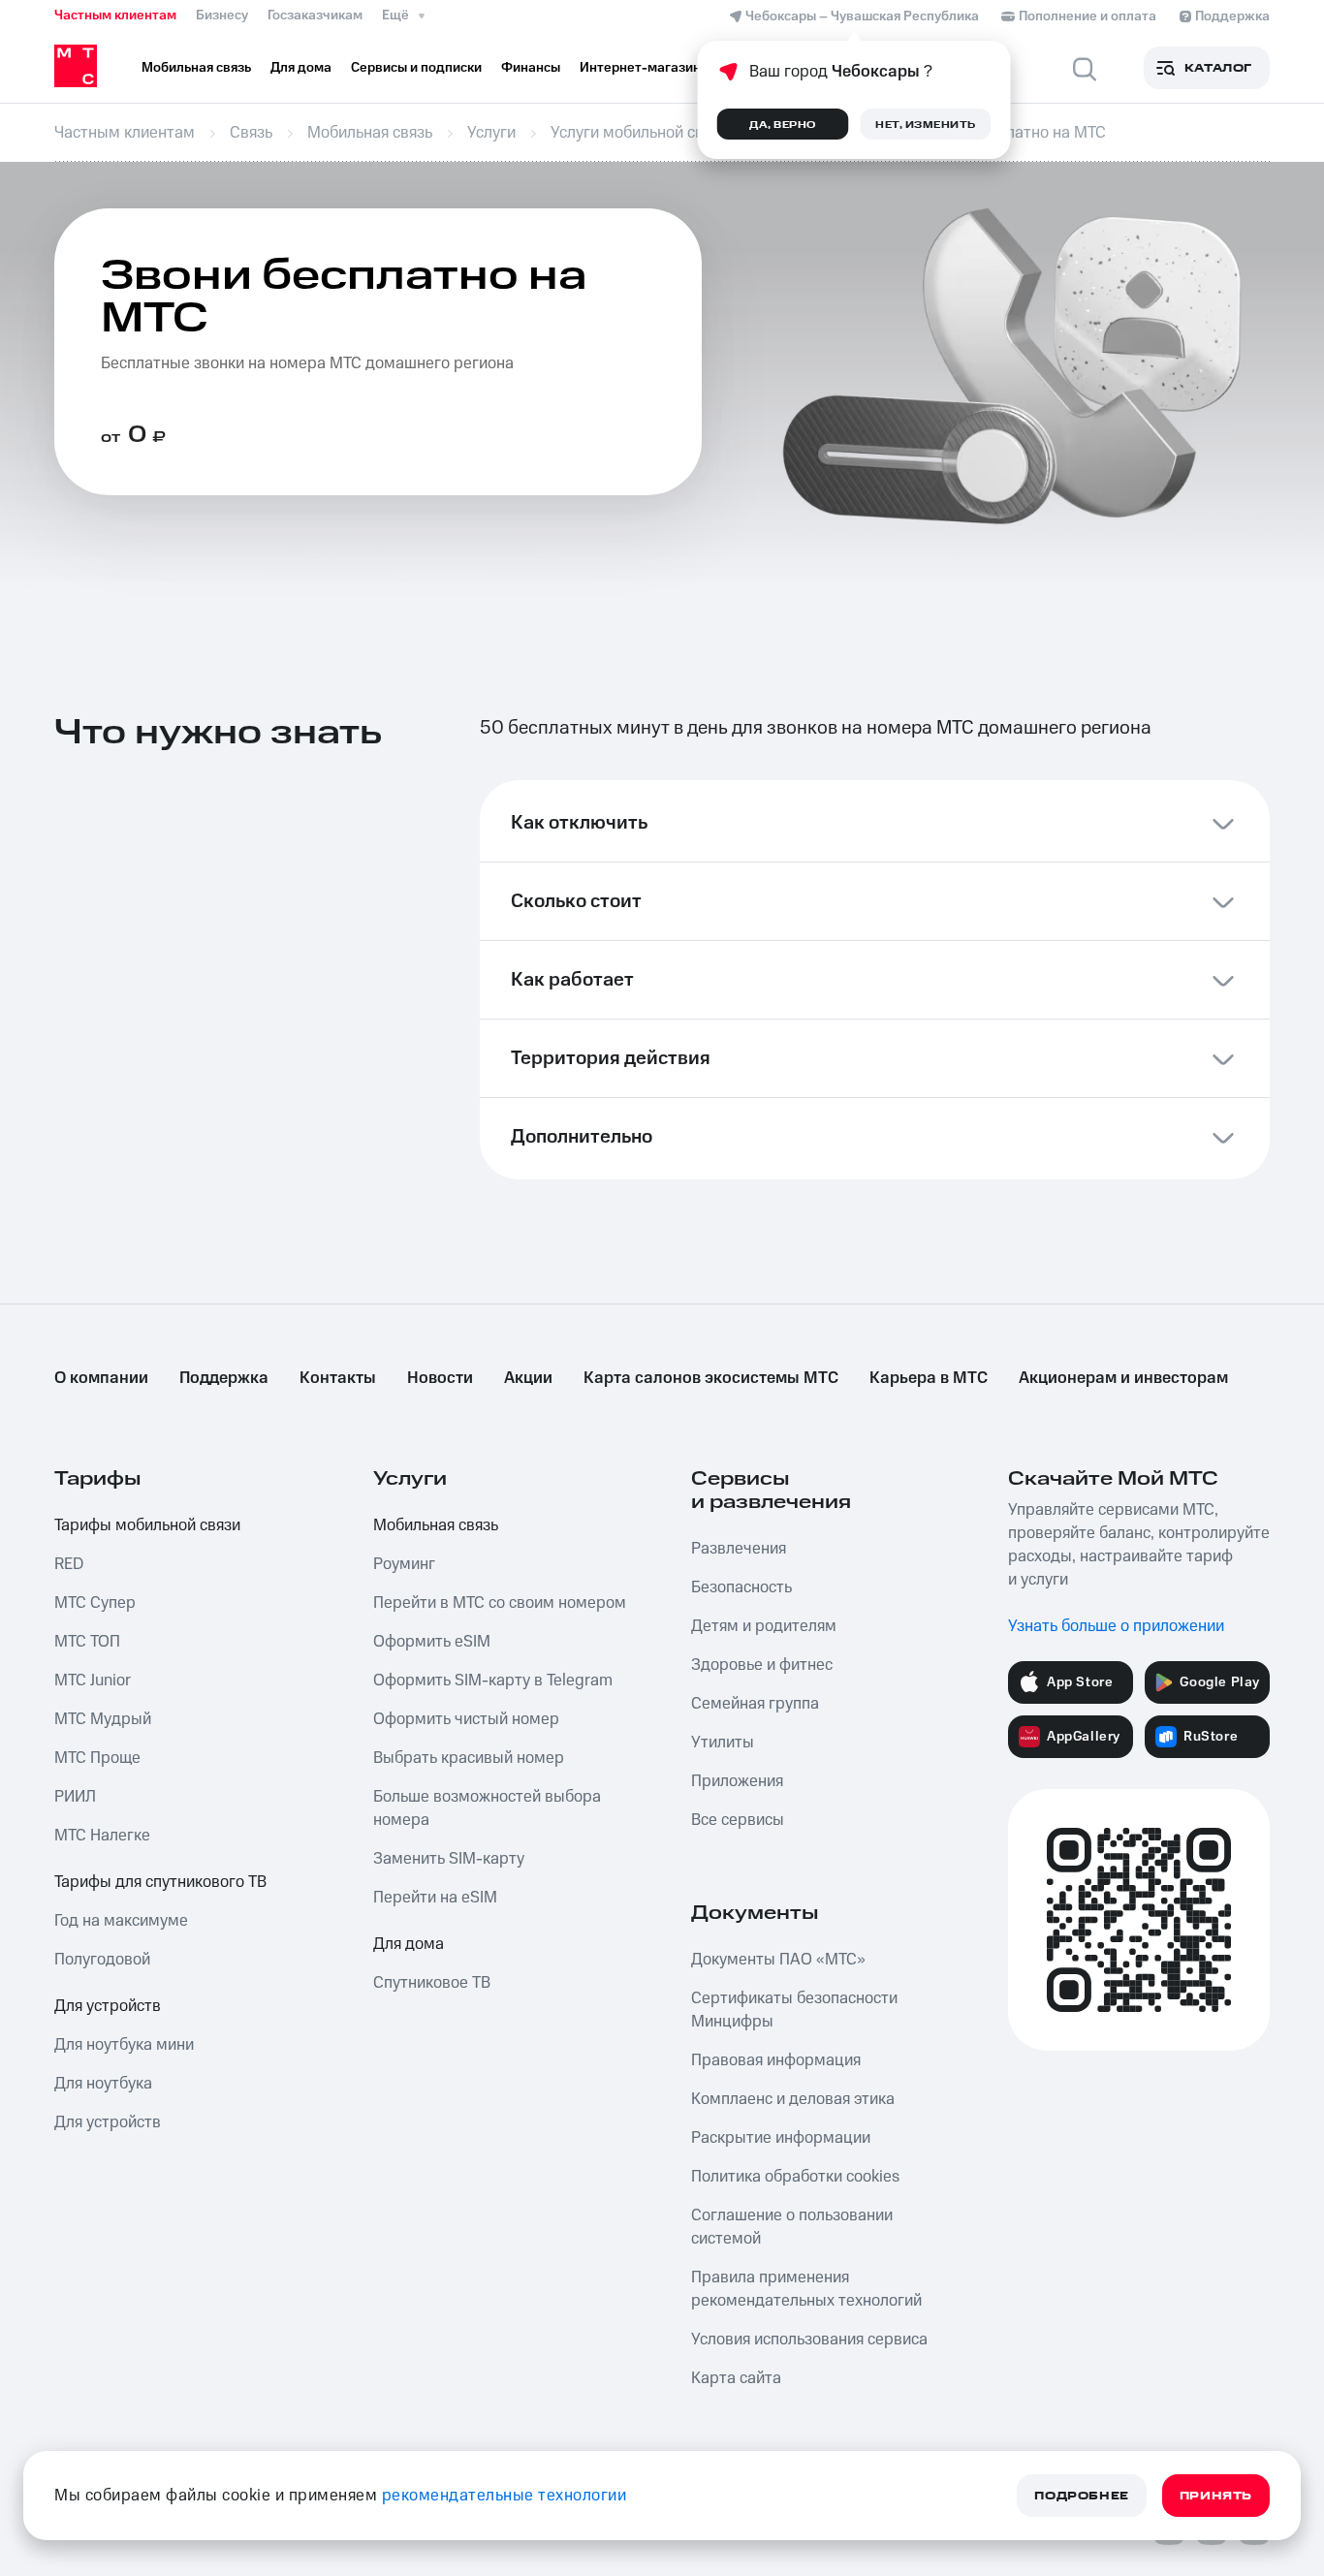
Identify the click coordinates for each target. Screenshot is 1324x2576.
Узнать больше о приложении (1116, 1626)
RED (69, 1564)
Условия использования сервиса (809, 2340)
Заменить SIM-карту (449, 1859)
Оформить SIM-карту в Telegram (493, 1681)
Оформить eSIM (432, 1642)
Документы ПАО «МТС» (778, 1960)
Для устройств (108, 2006)
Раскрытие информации (781, 2138)
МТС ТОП (87, 1642)
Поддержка (224, 1378)
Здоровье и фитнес (762, 1665)
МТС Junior (93, 1681)
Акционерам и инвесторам (1123, 1378)
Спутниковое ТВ (432, 1983)
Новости (440, 1378)
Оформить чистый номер (466, 1719)
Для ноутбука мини (124, 2045)
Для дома (409, 1944)
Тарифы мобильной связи (147, 1525)
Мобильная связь (436, 1525)
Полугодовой (102, 1960)
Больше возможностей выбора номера (487, 1808)
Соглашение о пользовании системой (792, 2227)
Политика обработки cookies (795, 2177)
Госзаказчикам (315, 16)
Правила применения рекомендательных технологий (806, 2289)
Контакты (338, 1378)
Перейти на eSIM (435, 1898)
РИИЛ (75, 1797)
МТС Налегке (102, 1836)
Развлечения (739, 1549)
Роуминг (404, 1564)
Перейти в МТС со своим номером (500, 1603)
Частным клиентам (115, 16)
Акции (528, 1378)
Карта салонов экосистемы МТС (711, 1378)
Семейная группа (755, 1704)
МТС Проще (97, 1758)
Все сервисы (738, 1820)
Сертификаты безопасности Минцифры (794, 2010)
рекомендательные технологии (504, 2496)
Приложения (737, 1781)
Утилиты (723, 1743)
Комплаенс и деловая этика (793, 2099)
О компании (101, 1378)
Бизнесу (222, 16)
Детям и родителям (764, 1626)
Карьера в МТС (929, 1378)
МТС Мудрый (103, 1719)
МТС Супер (95, 1603)
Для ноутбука (103, 2084)
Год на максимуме (121, 1921)
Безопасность (741, 1587)
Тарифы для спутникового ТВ (160, 1882)
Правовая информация (776, 2060)
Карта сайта (736, 2378)
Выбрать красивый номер (469, 1758)
